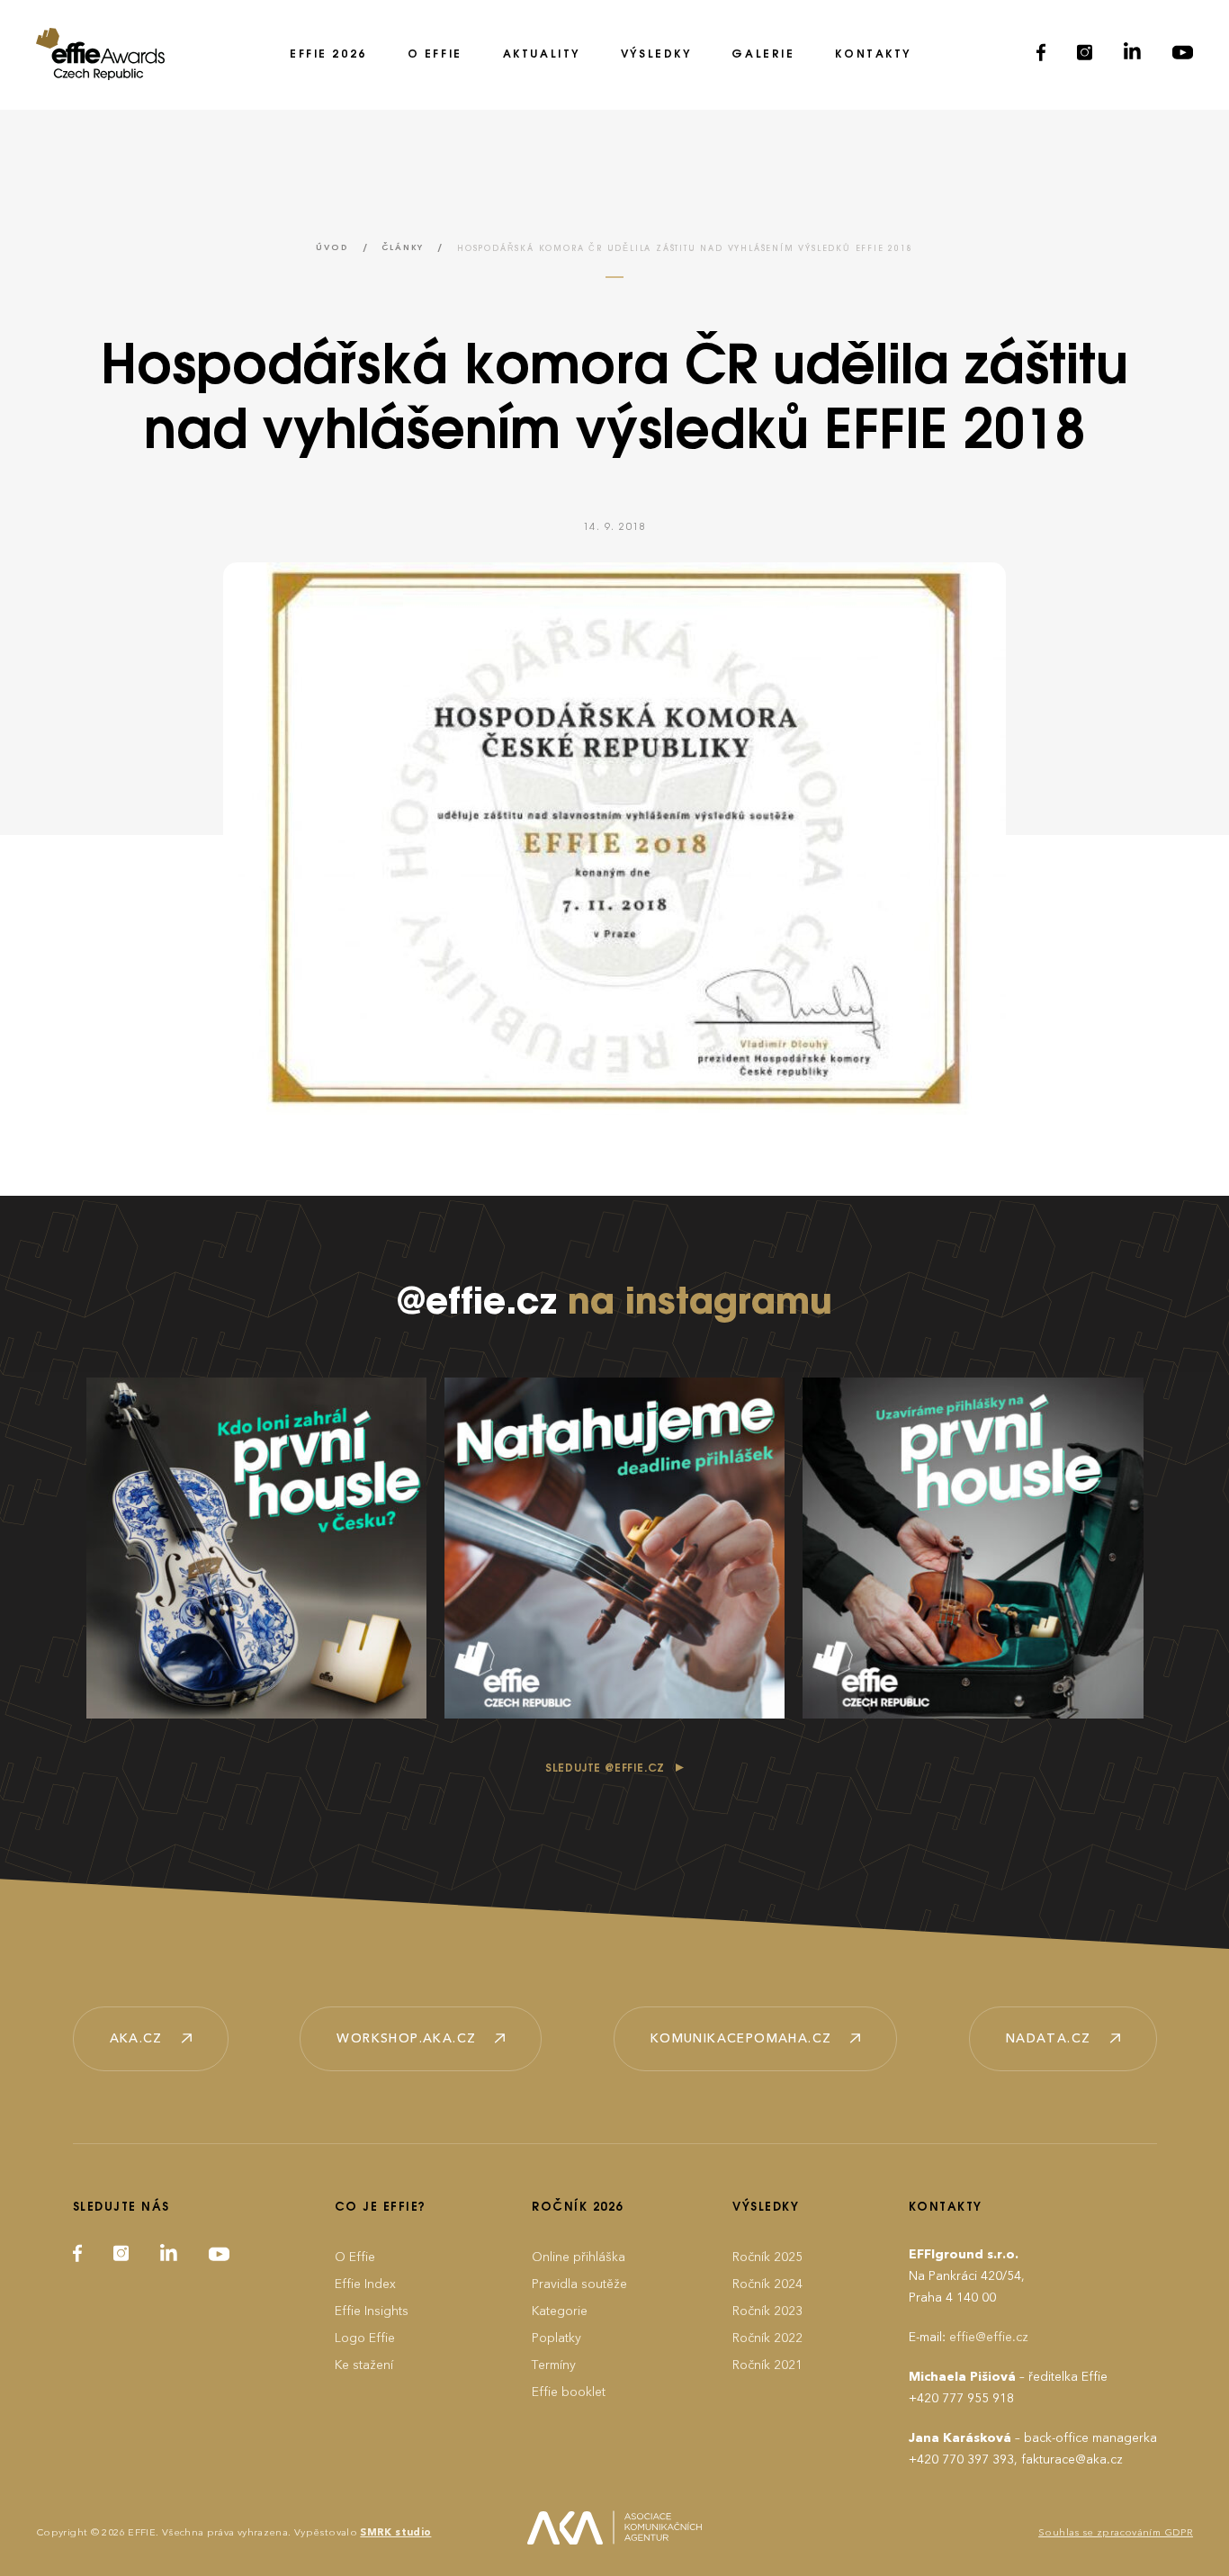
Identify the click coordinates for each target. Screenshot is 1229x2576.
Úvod (332, 248)
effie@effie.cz (989, 2337)
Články (403, 248)
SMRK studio (395, 2532)
